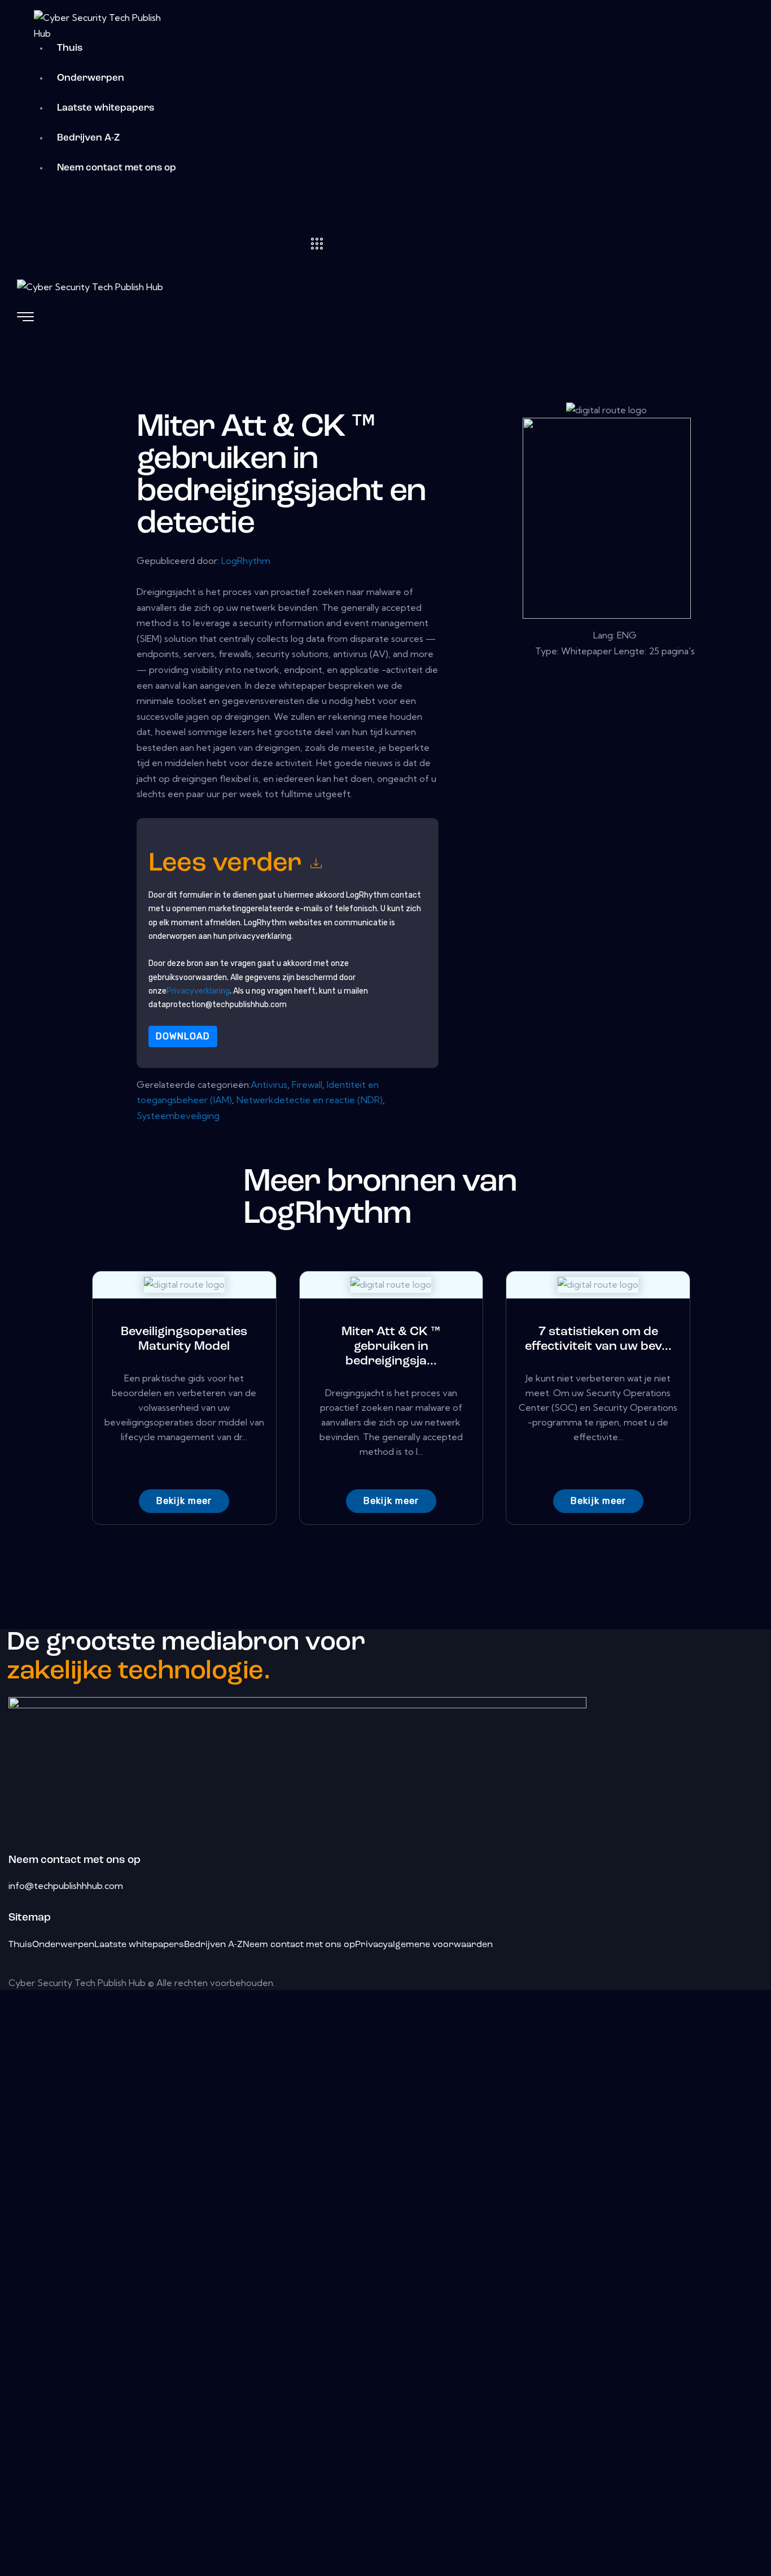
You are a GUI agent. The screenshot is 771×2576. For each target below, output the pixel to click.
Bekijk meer (184, 1501)
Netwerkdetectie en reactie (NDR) (310, 1100)
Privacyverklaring (198, 991)
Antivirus (269, 1084)
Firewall (307, 1084)
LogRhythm (246, 561)
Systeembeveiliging (178, 1116)
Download (183, 1036)
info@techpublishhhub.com (66, 1886)
